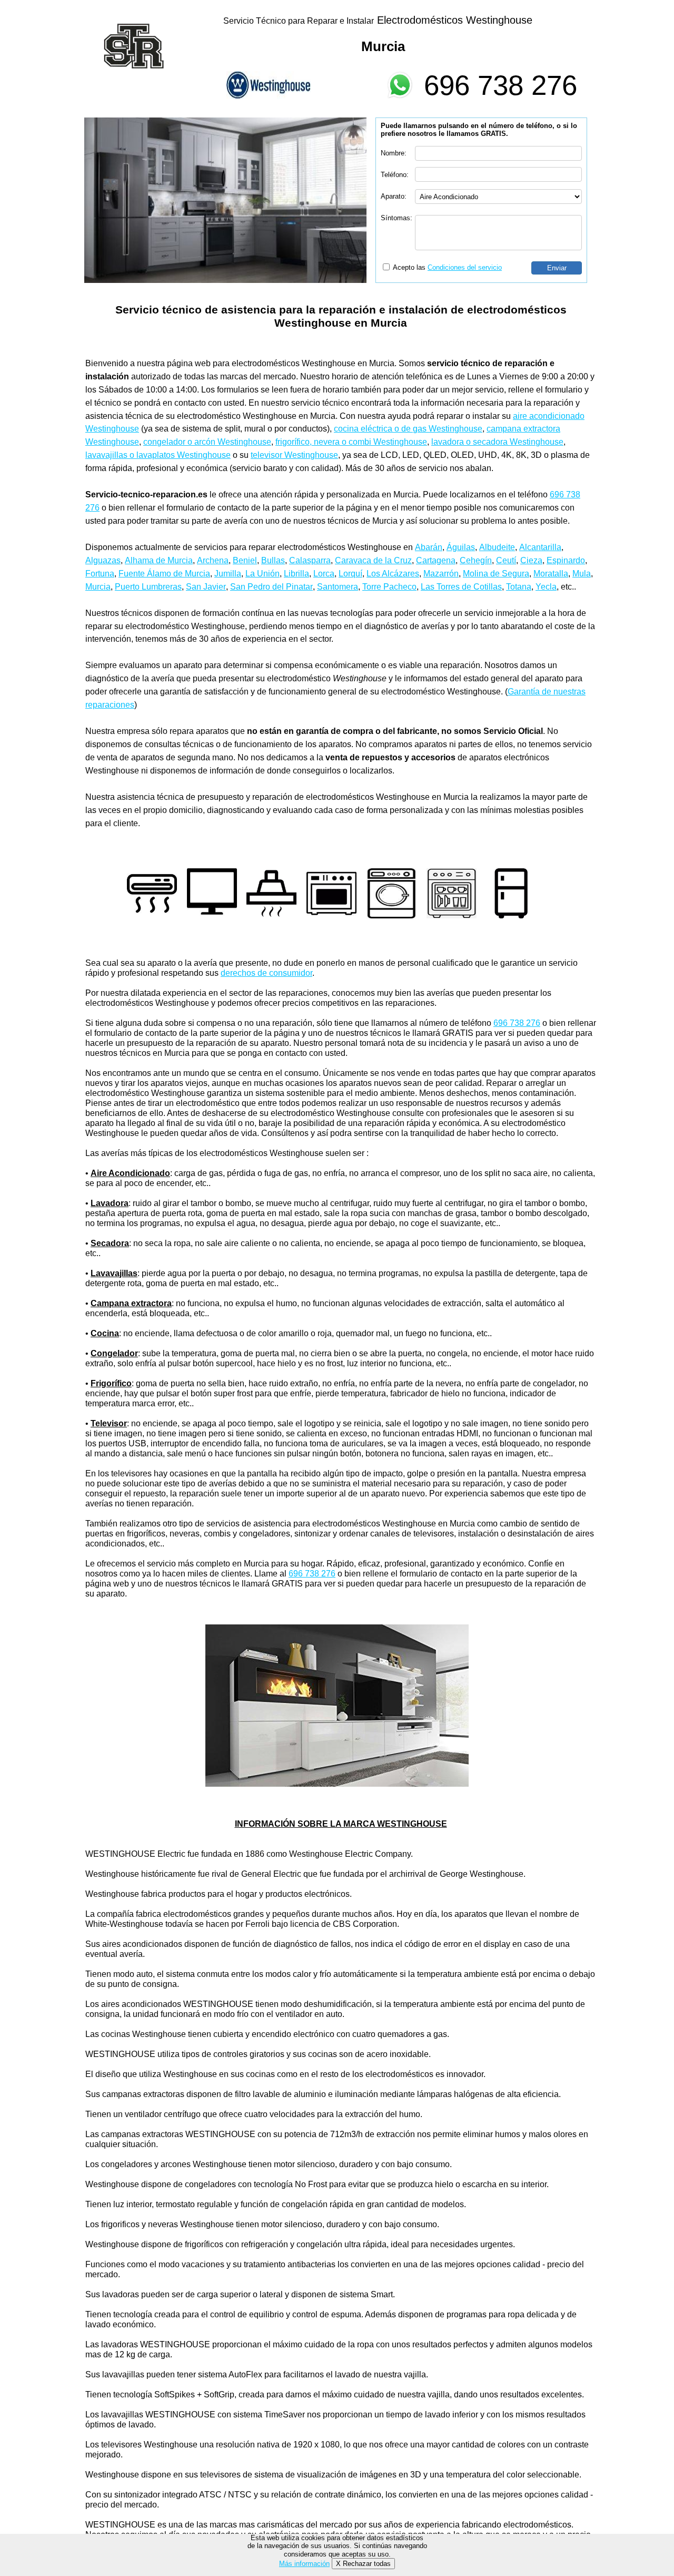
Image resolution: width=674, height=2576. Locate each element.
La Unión (262, 574)
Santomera (338, 587)
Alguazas (103, 560)
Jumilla (228, 574)
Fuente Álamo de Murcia (164, 574)
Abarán (429, 547)
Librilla (296, 574)
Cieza (531, 560)
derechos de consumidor (266, 973)
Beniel (245, 560)
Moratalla (551, 574)
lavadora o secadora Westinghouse (497, 442)
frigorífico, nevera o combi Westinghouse (351, 442)
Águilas (461, 547)
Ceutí (506, 560)
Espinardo (566, 560)
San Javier (206, 587)
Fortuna (100, 574)
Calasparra (310, 560)
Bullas (273, 560)
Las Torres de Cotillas (461, 587)
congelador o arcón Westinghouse (207, 442)
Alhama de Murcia (159, 560)
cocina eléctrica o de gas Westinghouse (408, 429)
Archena (213, 560)
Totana (519, 587)
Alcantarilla (540, 547)
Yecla (546, 587)
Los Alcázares (393, 574)
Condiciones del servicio (465, 267)
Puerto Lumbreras (148, 587)
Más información (304, 2564)
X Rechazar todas (363, 2564)
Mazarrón (441, 574)
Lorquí (350, 574)
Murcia (98, 587)
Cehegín (476, 560)
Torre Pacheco (389, 587)
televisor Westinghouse (294, 455)
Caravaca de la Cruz (373, 560)
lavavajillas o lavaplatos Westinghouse (158, 455)
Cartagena (436, 560)
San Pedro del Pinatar (271, 587)
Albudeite (497, 547)
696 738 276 (500, 85)
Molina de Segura (496, 574)
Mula (582, 574)
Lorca (324, 574)
